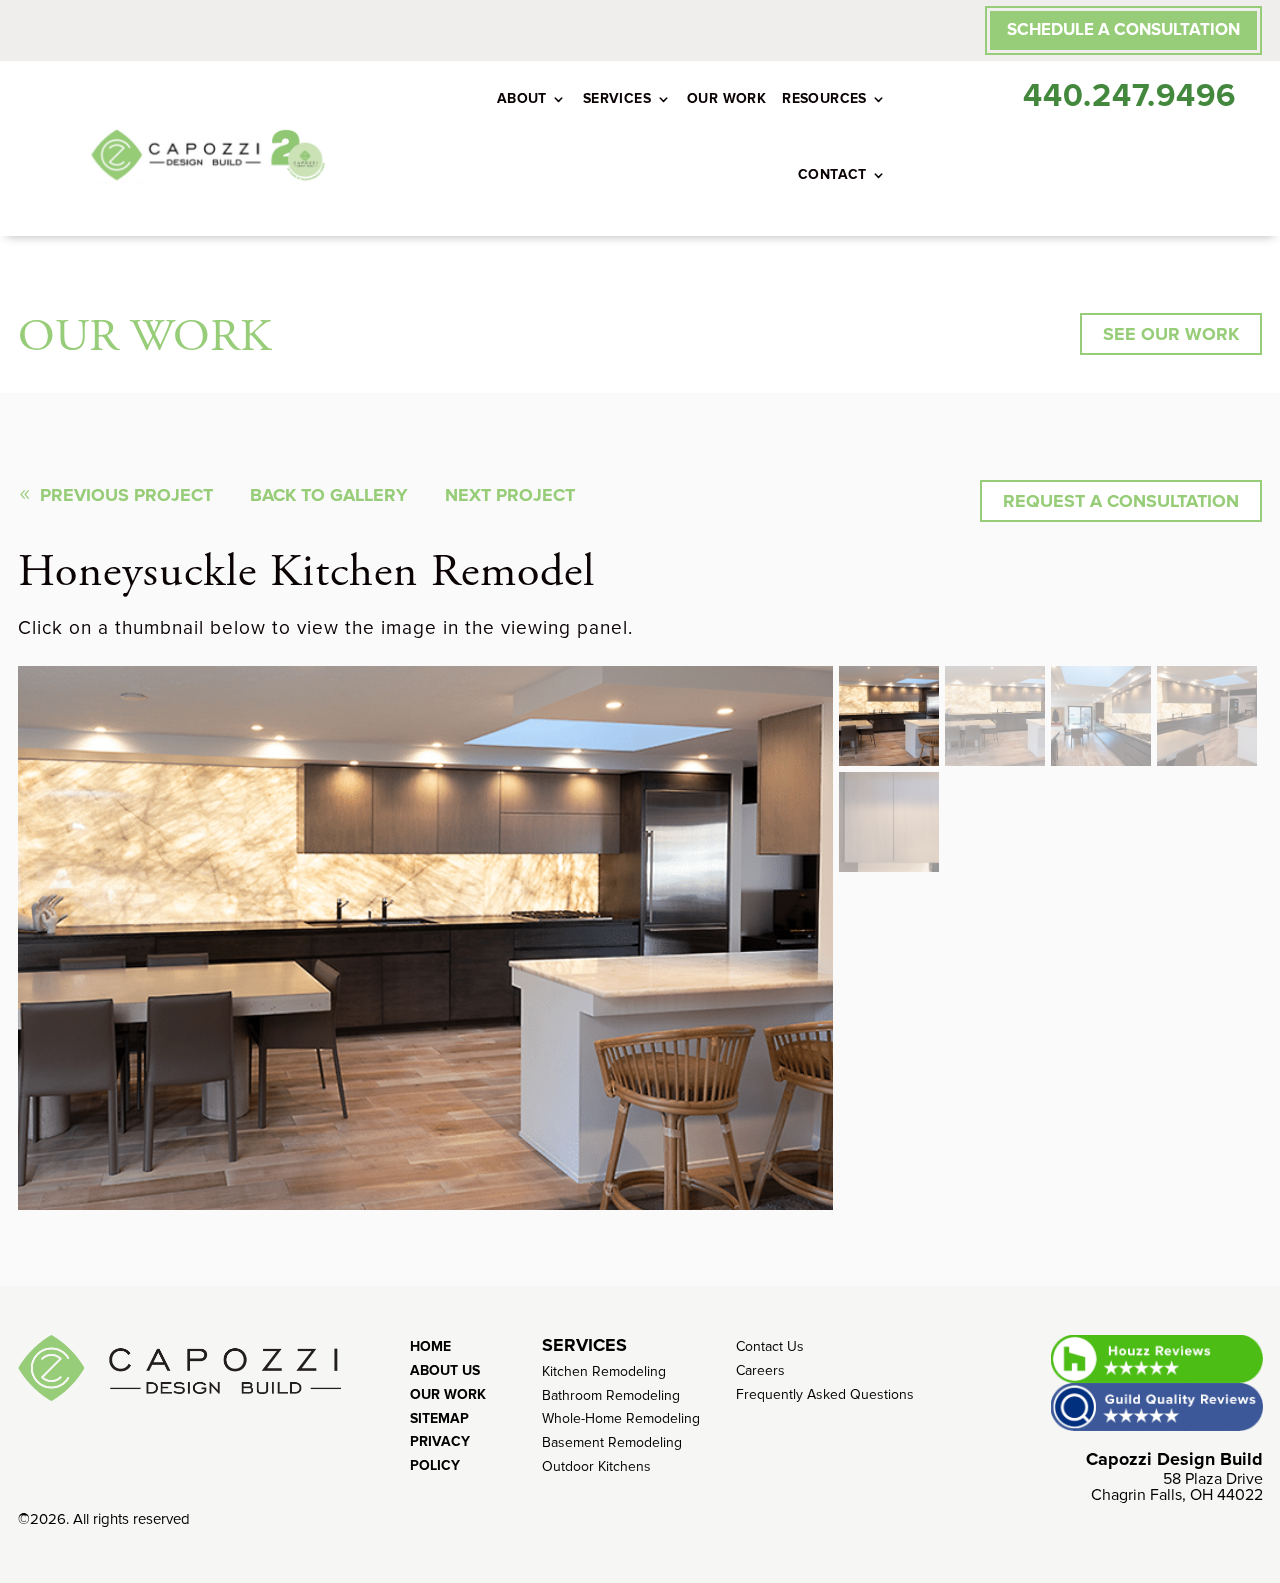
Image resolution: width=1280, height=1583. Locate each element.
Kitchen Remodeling (604, 1371)
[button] (889, 716)
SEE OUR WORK (1171, 334)
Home (430, 1346)
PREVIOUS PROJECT (126, 495)
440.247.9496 (1129, 96)
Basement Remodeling (612, 1442)
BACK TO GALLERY (329, 495)
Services (617, 98)
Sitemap (439, 1418)
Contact (832, 174)
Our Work (726, 98)
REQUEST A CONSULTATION (1121, 501)
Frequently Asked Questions (825, 1394)
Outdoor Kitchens (596, 1466)
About (522, 98)
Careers (760, 1370)
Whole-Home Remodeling (621, 1418)
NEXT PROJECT (510, 495)
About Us (445, 1370)
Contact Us (770, 1346)
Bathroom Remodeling (611, 1395)
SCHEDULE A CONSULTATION (1123, 29)
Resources (824, 98)
